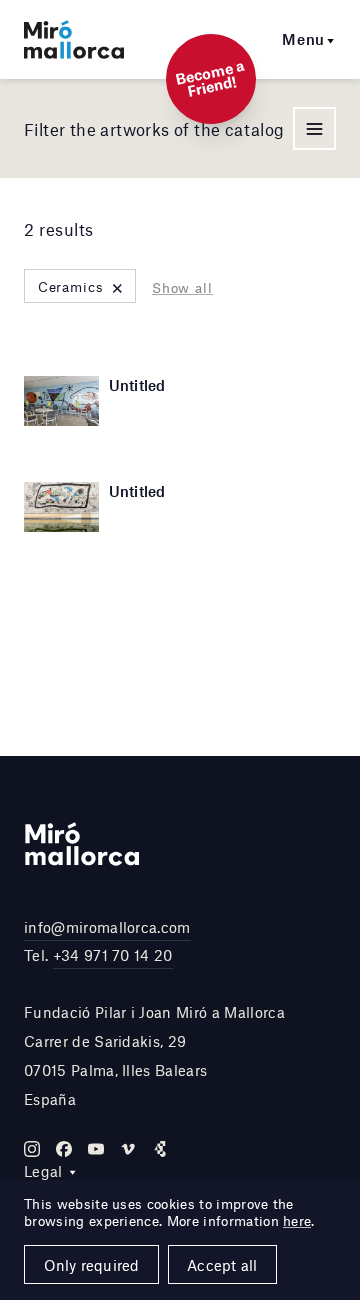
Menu (303, 39)
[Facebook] (64, 1149)
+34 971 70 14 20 (113, 955)
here (297, 1221)
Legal (43, 1171)
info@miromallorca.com (107, 927)
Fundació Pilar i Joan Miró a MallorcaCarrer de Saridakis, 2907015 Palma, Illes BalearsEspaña (154, 1055)
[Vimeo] (128, 1149)
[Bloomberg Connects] (160, 1149)
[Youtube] (96, 1149)
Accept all (222, 1265)
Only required (92, 1265)
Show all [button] (182, 288)
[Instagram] (32, 1149)
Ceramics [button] (82, 286)
